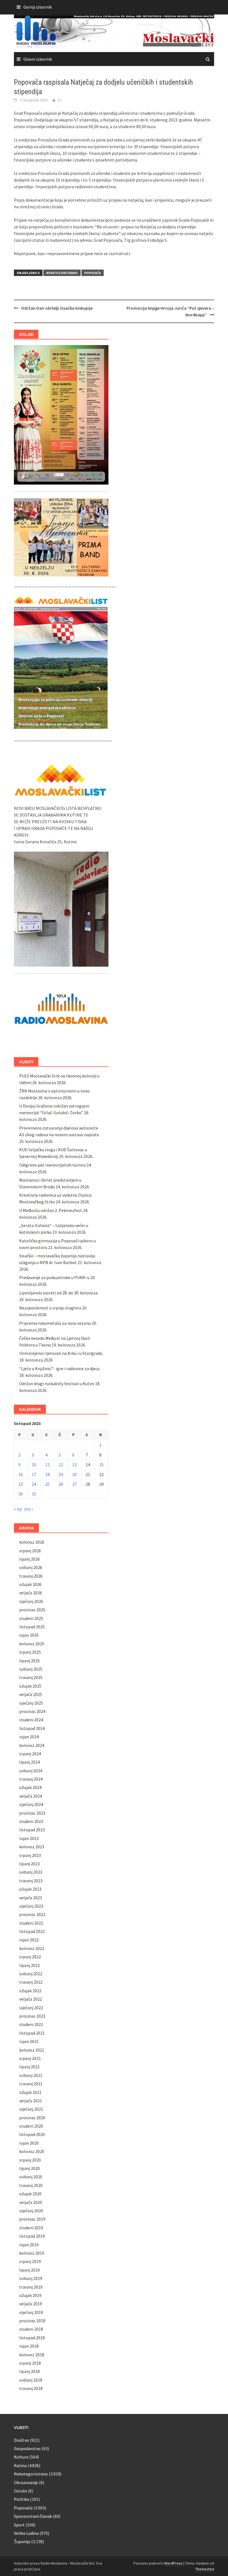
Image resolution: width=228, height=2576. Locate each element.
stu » (29, 1509)
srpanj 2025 (30, 1652)
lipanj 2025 (29, 1661)
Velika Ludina (26, 2533)
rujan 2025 (29, 1635)
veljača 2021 (31, 2101)
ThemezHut (205, 2569)
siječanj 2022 (31, 2008)
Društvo (21, 2440)
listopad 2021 (32, 2033)
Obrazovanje (26, 2482)
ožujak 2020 (30, 2194)
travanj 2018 (31, 2388)
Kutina (20, 2465)
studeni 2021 (31, 2024)
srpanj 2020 (30, 2160)
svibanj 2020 (31, 2177)
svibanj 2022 (31, 1974)
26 (61, 1484)
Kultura (21, 2457)
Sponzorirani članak (33, 2516)
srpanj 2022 (30, 1957)
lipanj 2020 (29, 2168)
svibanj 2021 (31, 2075)
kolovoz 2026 (32, 1542)
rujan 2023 (29, 1838)
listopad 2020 (32, 2134)
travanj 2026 (31, 1576)
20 (75, 1474)
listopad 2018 (32, 2338)
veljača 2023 (31, 1898)
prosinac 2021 (32, 2016)
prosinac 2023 (32, 1813)
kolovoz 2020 (32, 2151)
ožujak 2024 (30, 1787)
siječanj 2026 (31, 1601)
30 (21, 1494)
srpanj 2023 (30, 1855)
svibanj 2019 (31, 2278)
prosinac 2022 (32, 1914)
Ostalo (20, 2491)
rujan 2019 (29, 2245)
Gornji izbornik (38, 7)
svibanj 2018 (31, 2380)
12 (61, 1465)
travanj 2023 (31, 1881)
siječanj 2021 (31, 2109)
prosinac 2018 (32, 2321)
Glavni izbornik (38, 59)
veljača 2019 (31, 2304)
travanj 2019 (31, 2287)
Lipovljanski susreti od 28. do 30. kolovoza (58, 1293)
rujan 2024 (29, 1737)
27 (75, 1484)
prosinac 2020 (32, 2118)
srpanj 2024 (30, 1754)
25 (48, 1484)
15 (101, 1465)
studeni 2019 (31, 2228)
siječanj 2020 (31, 2211)
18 (48, 1474)
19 (61, 1474)
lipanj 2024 (29, 1762)
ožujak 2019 (30, 2295)
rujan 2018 (29, 2346)
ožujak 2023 (30, 1889)
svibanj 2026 (31, 1567)
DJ (60, 100)
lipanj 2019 (29, 2270)
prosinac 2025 (32, 1610)
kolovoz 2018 (32, 2355)
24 (34, 1484)
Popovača (93, 273)
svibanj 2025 (31, 1669)
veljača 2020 (31, 2202)
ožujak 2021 (30, 2092)
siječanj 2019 (31, 2312)
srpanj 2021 (30, 2058)
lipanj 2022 (29, 1965)
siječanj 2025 (31, 1703)
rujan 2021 (29, 2041)
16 (21, 1474)
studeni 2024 (31, 1720)
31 (34, 1494)
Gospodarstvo (27, 2448)
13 (75, 1465)
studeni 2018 (31, 2329)
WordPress (173, 2563)
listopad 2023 (32, 1830)
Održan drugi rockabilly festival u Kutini (57, 1384)
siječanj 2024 (31, 1804)
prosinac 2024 (32, 1711)
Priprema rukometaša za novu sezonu (55, 1323)
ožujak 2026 (30, 1584)
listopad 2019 (32, 2236)
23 (21, 1484)
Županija (22, 2541)
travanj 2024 (31, 1779)
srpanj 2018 (30, 2363)
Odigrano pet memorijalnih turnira (52, 1165)
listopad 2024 (32, 1728)
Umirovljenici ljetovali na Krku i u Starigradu (61, 1353)
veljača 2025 (31, 1694)
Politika (22, 2499)
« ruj (18, 1509)
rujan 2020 (29, 2143)
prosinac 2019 (32, 2219)
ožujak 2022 (30, 1991)
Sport (19, 2525)
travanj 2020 (31, 2185)
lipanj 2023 (29, 1864)
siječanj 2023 (31, 1906)
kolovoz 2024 (32, 1745)
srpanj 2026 (30, 1551)
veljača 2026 (31, 1593)
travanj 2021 (31, 2084)
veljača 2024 (31, 1796)
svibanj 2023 (31, 1872)
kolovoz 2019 (32, 2253)
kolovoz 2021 (32, 2050)
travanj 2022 (31, 1982)
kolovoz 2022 (32, 1948)
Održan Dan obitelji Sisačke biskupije (57, 308)
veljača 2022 (31, 1999)
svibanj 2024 (31, 1771)
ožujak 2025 (30, 1686)
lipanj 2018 (29, 2371)
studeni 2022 (31, 1923)
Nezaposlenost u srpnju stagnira (50, 1308)
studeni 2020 (31, 2126)
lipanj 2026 (29, 1559)
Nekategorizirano (62, 273)
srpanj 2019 (30, 2261)
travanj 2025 (31, 1677)
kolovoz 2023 (32, 1847)
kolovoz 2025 (32, 1644)
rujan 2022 (29, 1940)
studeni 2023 (31, 1821)
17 (34, 1474)
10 (34, 1465)
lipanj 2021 (29, 2067)
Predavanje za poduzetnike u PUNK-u (54, 1277)
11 (48, 1465)
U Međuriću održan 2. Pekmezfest (51, 1210)
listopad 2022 (32, 1931)
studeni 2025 (31, 1618)
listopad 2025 (32, 1627)
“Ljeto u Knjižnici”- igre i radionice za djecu (59, 1368)
